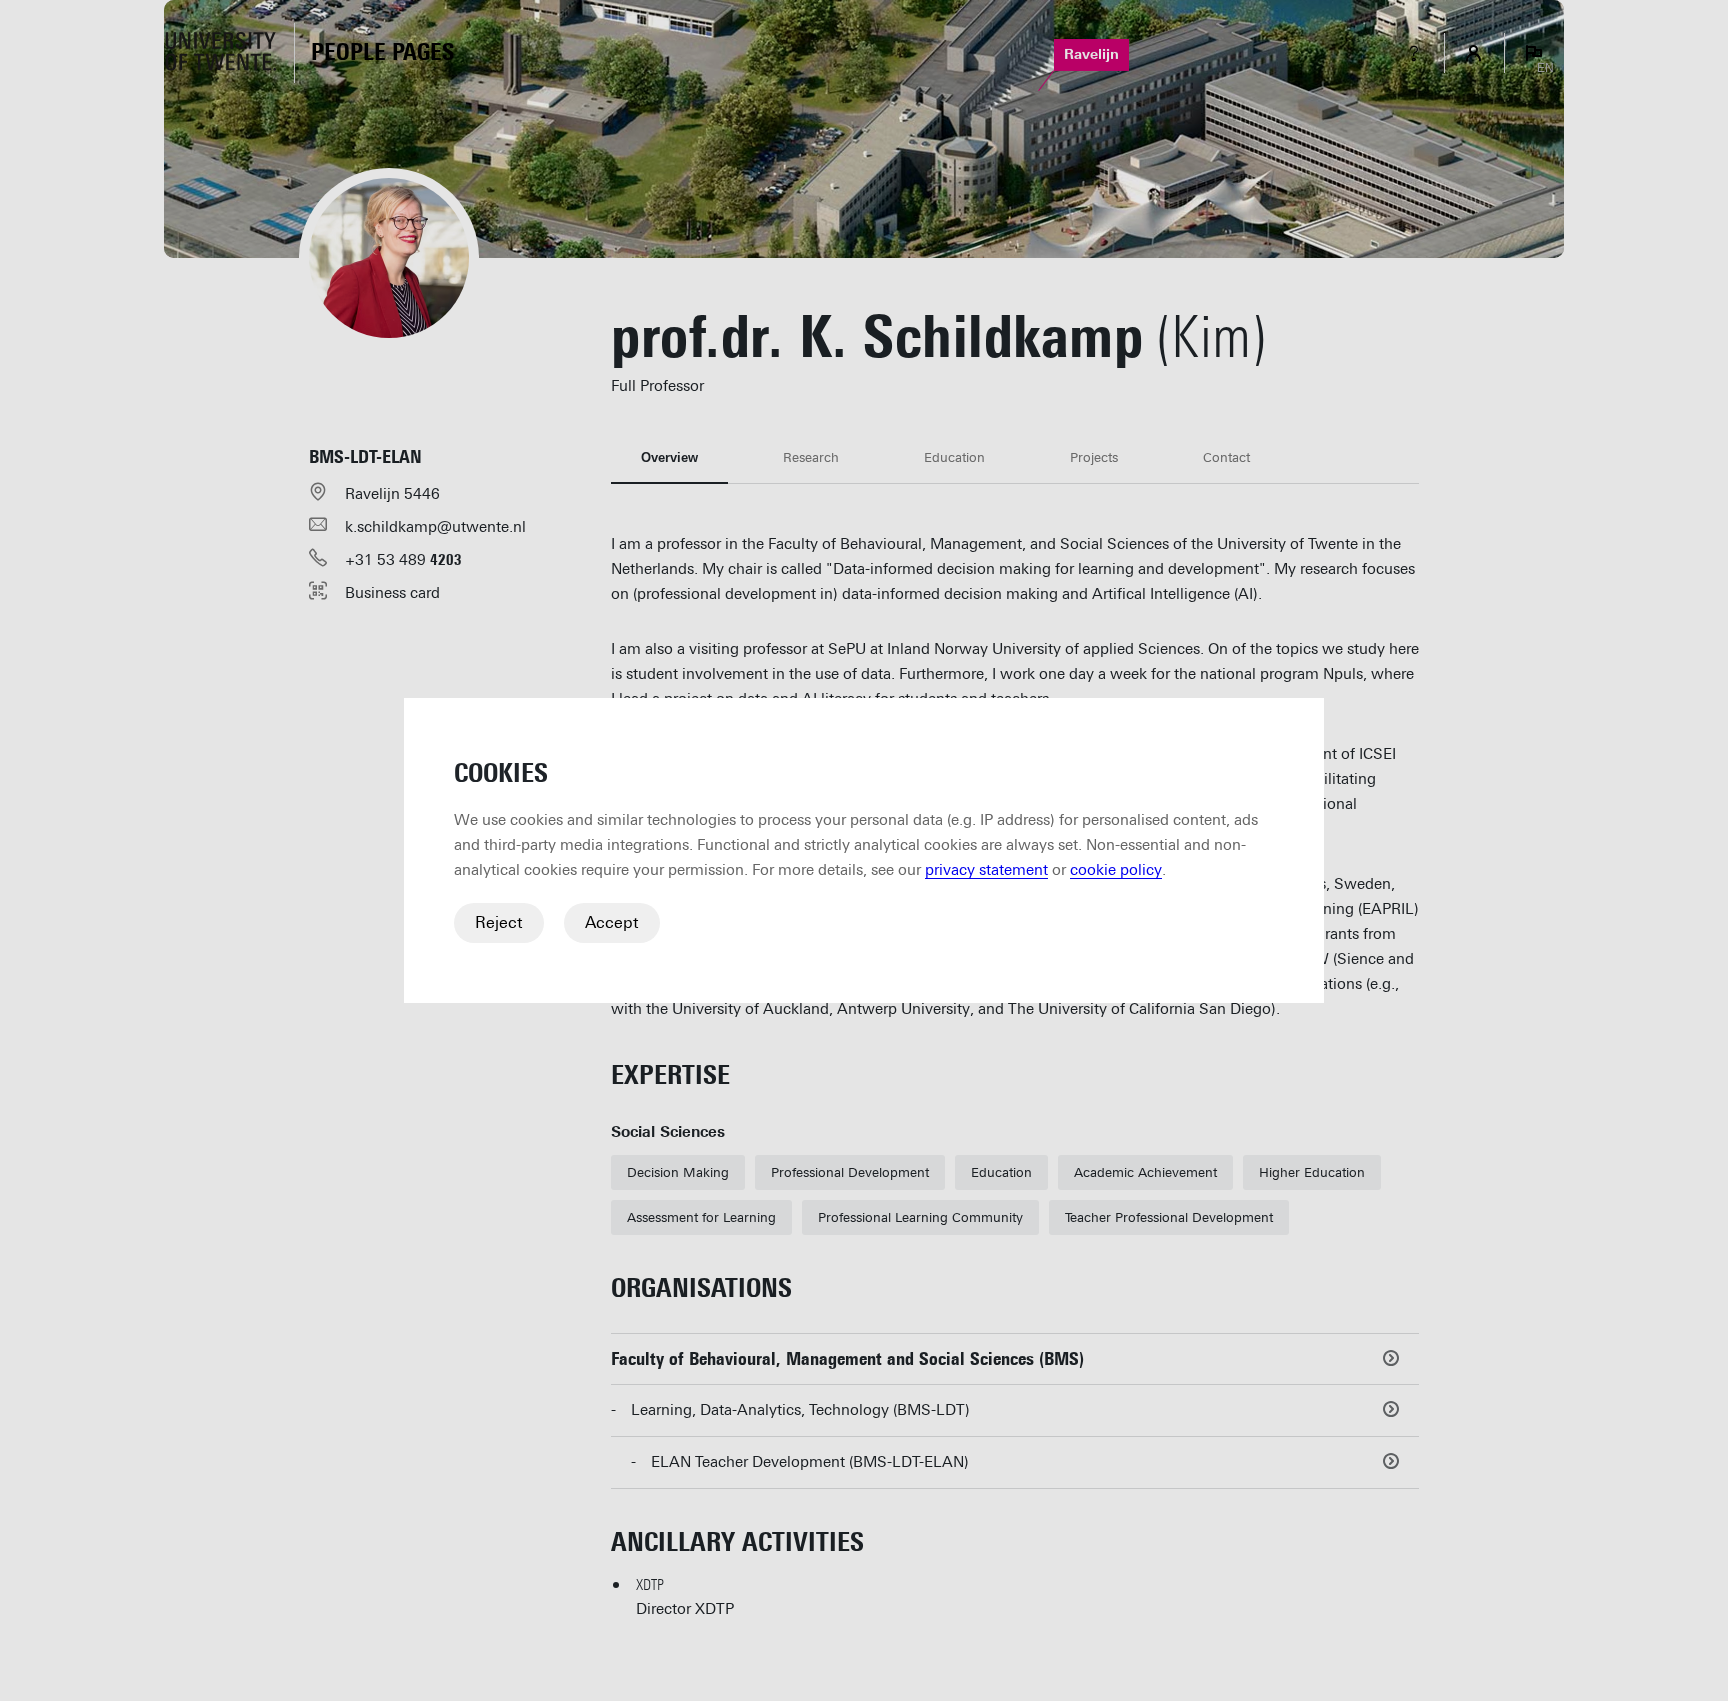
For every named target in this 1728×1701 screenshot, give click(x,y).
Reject (499, 922)
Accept (612, 922)
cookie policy (1116, 870)
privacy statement (986, 870)
